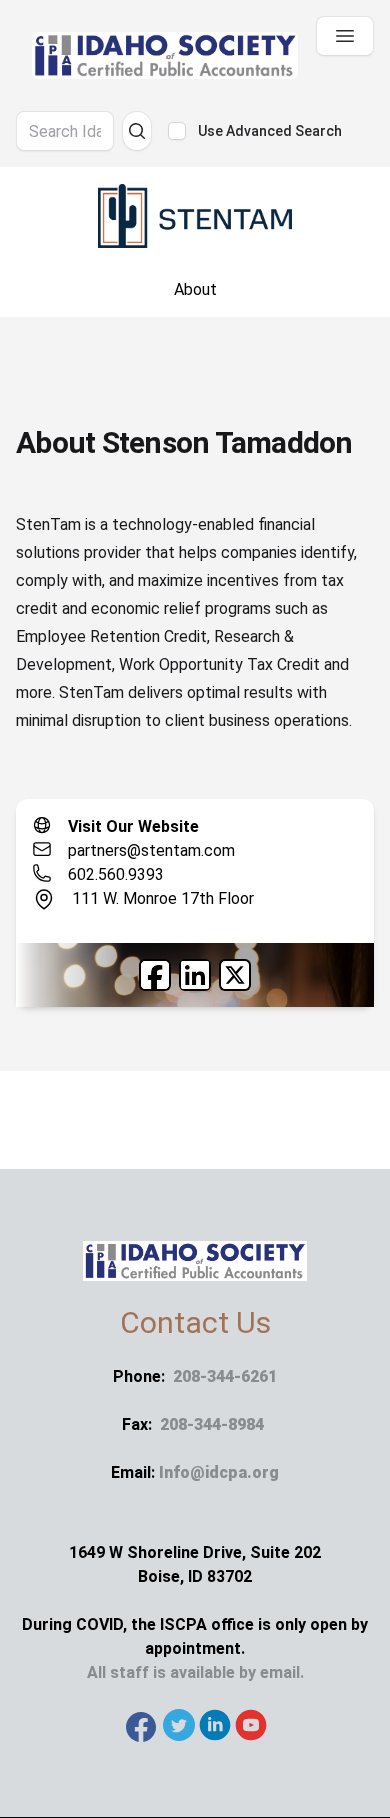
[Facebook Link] (155, 975)
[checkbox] (177, 131)
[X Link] (235, 975)
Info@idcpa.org (219, 1472)
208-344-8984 (212, 1424)
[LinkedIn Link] (195, 975)
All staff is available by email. (195, 1672)
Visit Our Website (133, 826)
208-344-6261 (225, 1376)
